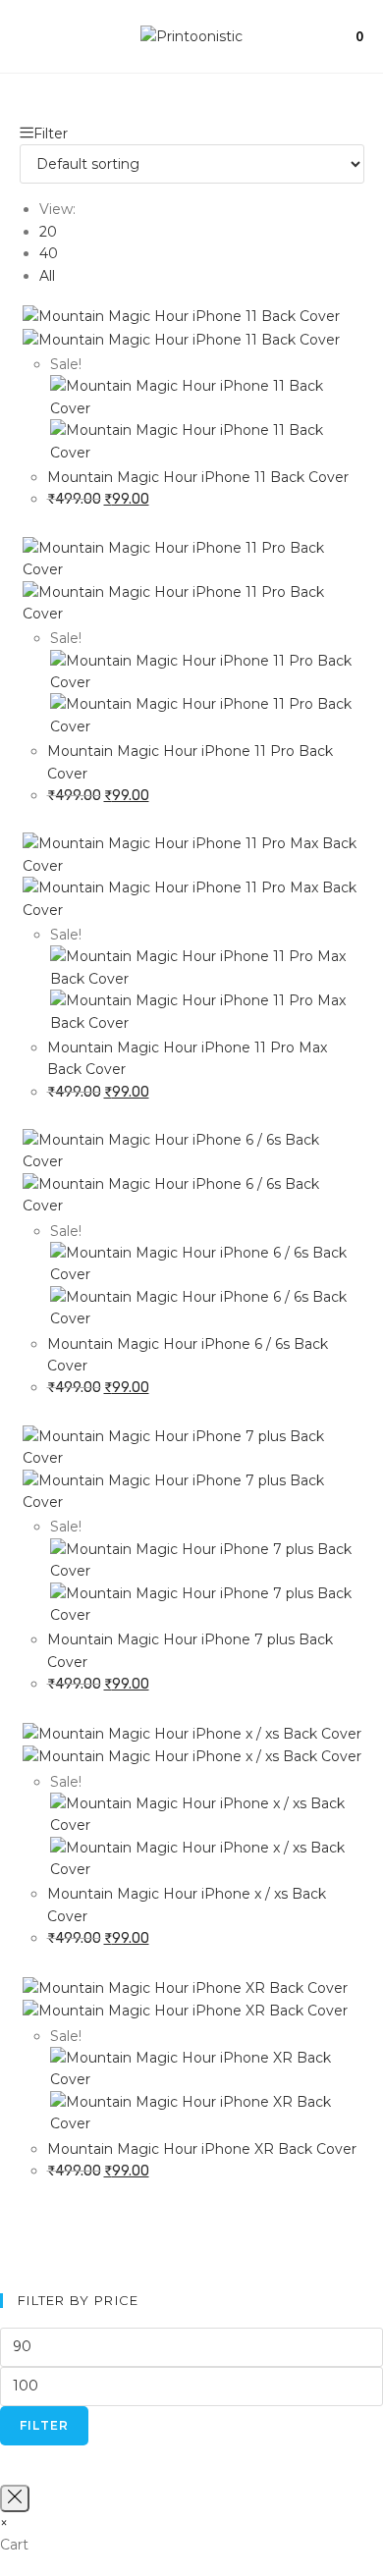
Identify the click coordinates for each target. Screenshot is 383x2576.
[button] (337, 150)
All (47, 276)
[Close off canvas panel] (15, 2498)
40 (49, 253)
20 (48, 232)
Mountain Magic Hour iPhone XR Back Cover (202, 2149)
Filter (44, 2425)
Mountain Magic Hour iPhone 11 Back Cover (198, 477)
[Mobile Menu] (26, 36)
